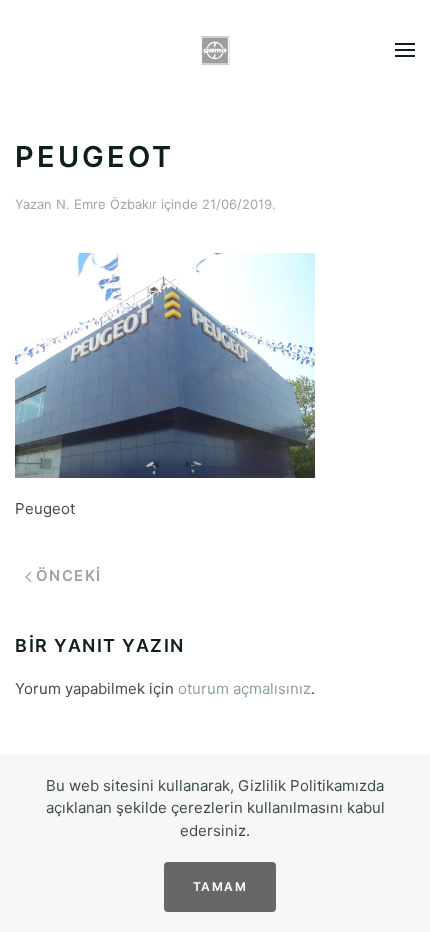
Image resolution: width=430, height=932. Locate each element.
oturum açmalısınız (244, 688)
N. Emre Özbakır (106, 204)
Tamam (220, 886)
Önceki (69, 575)
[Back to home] (215, 50)
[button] (405, 50)
